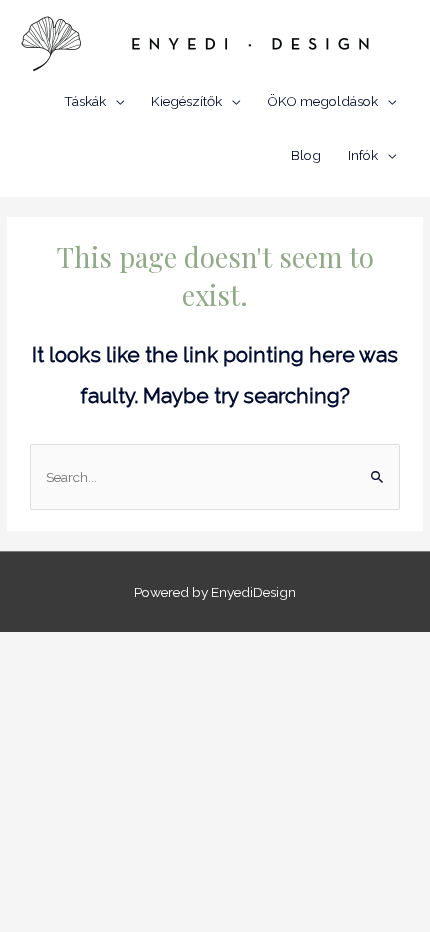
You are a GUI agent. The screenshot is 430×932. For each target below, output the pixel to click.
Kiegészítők (186, 101)
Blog (306, 155)
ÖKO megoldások (322, 101)
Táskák (85, 101)
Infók (363, 155)
